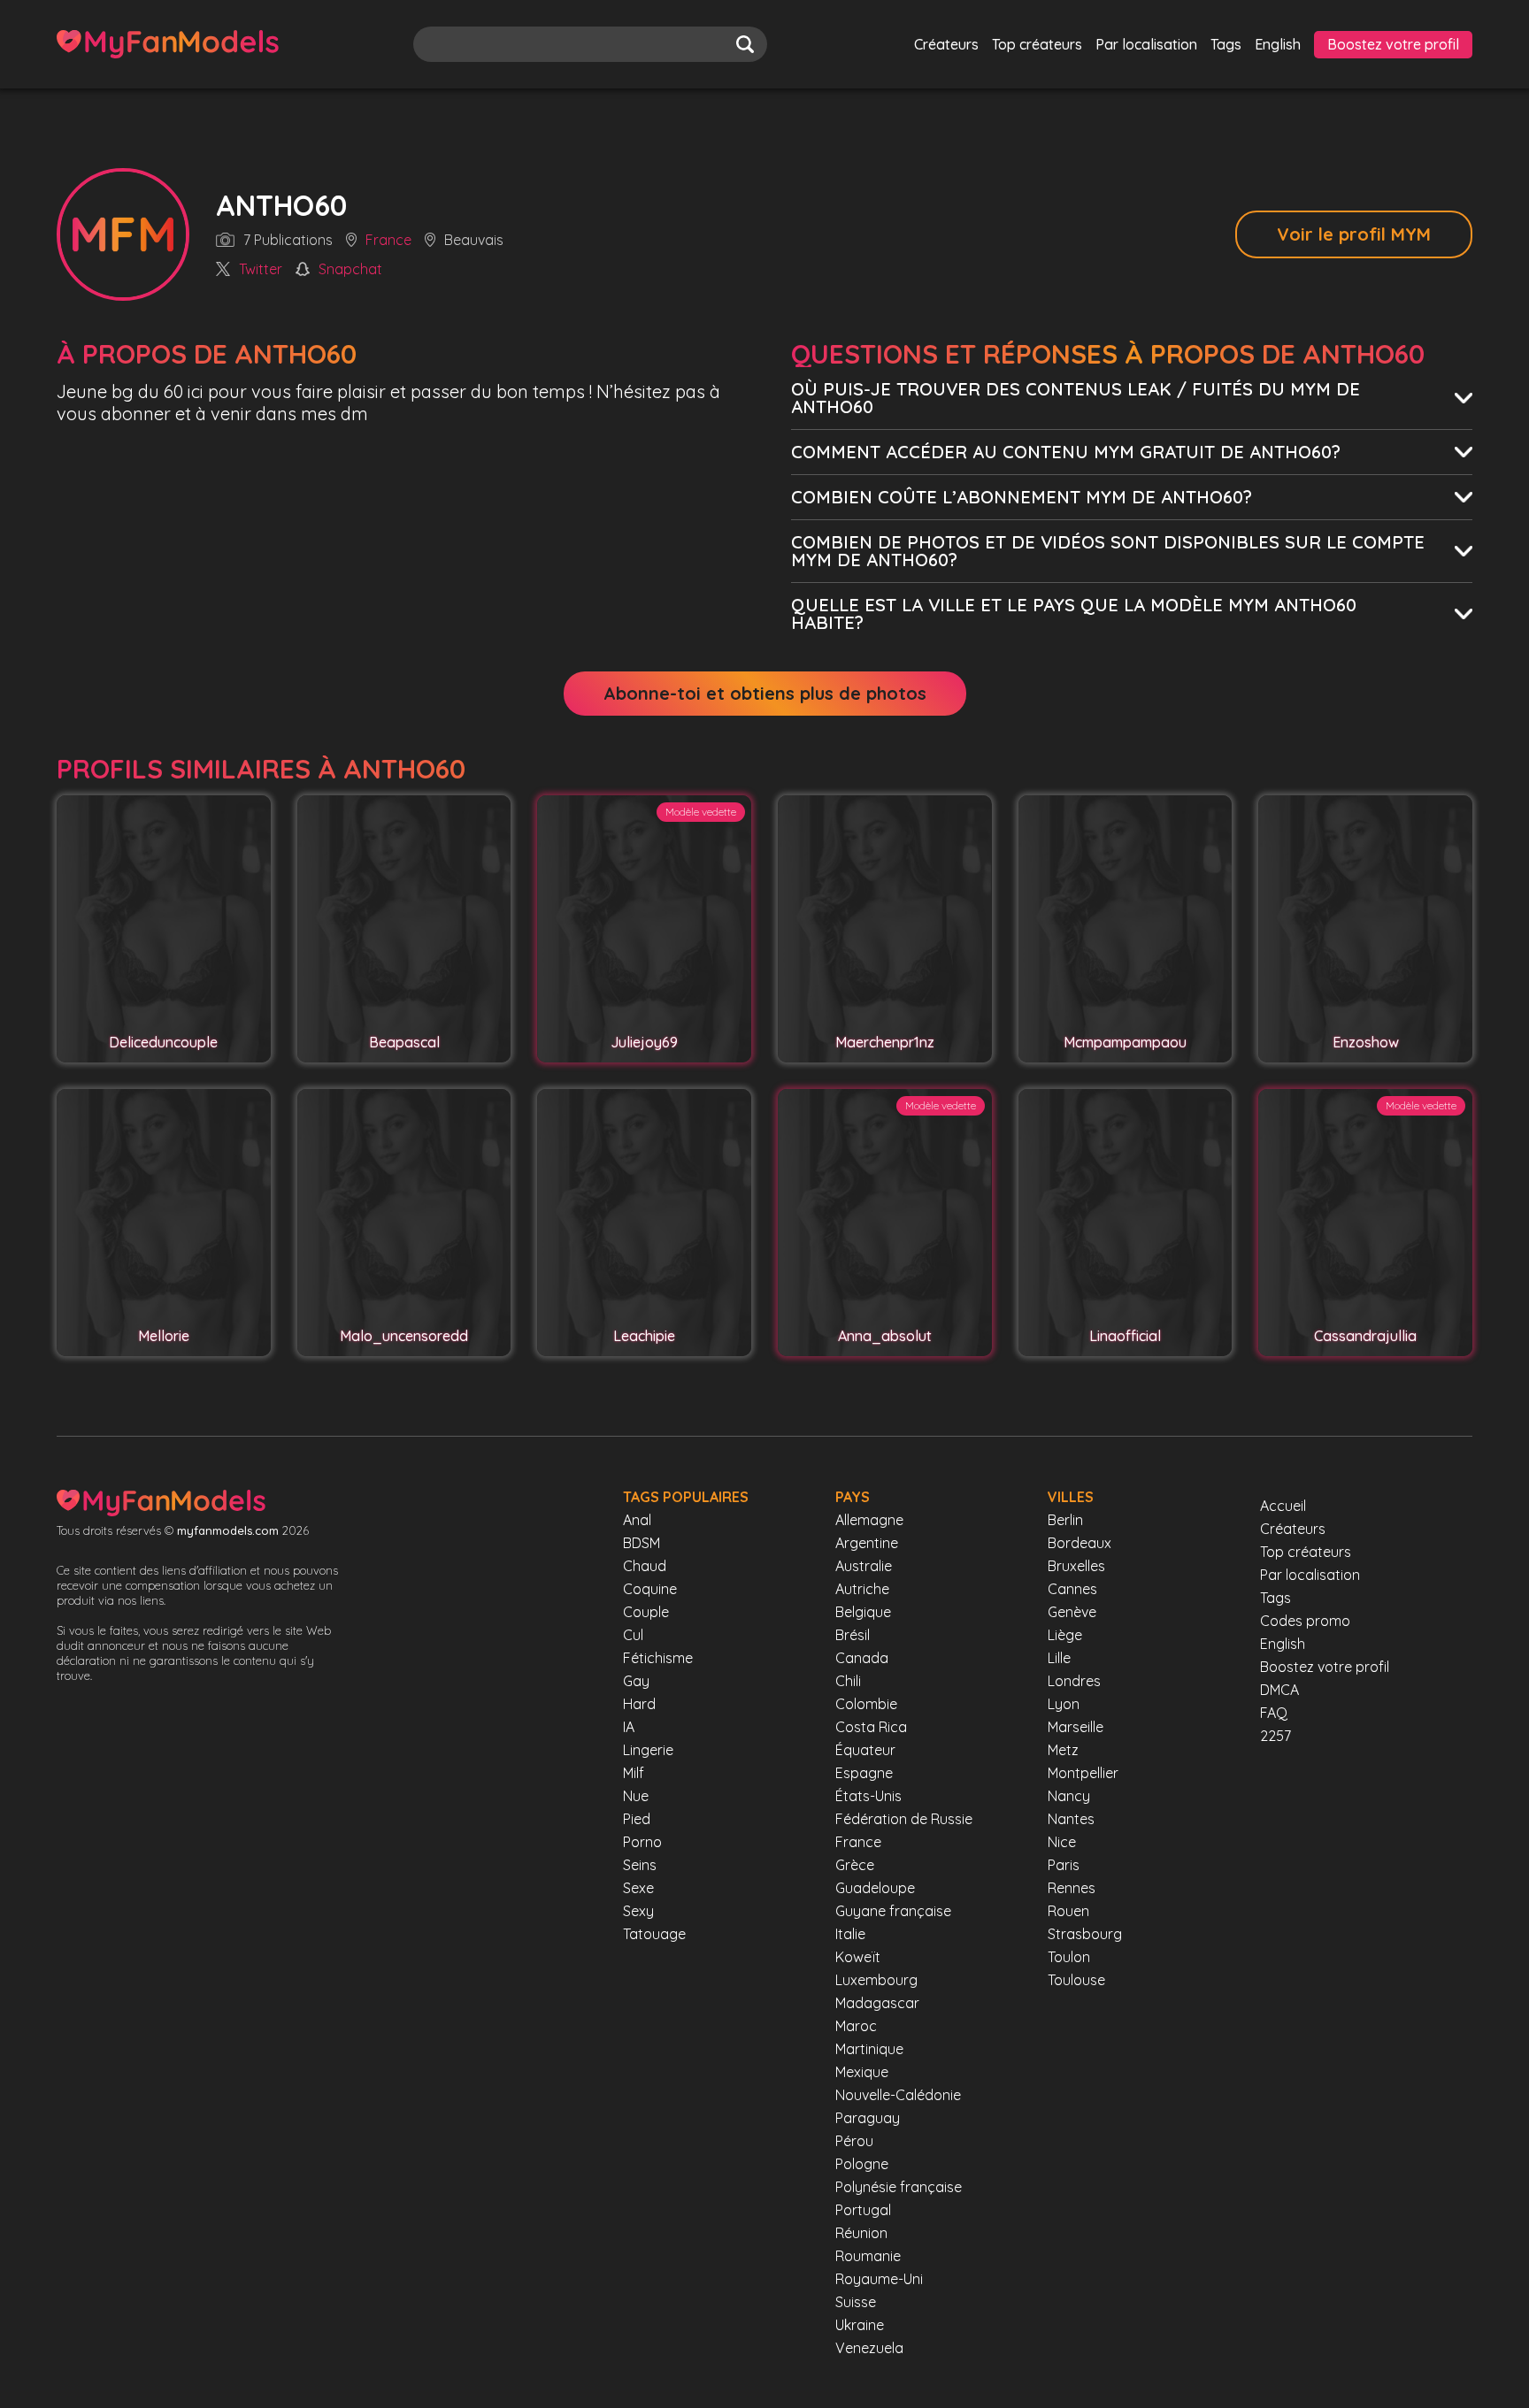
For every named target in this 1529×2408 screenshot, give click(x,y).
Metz (1063, 1750)
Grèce (855, 1865)
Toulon (1069, 1957)
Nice (1062, 1842)
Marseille (1076, 1727)
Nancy (1069, 1796)
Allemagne (869, 1520)
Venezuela (869, 2348)
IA (629, 1727)
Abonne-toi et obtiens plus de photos (765, 693)
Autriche (862, 1589)
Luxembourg (876, 1980)
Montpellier (1083, 1773)
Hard (639, 1704)
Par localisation (1146, 44)
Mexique (862, 2072)
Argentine (867, 1543)
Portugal (863, 2210)
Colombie (866, 1704)
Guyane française (893, 1911)
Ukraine (860, 2325)
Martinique (869, 2049)
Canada (862, 1658)
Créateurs (946, 44)
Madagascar (877, 2003)
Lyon (1064, 1704)
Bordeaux (1080, 1543)
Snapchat (350, 270)
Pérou (854, 2141)
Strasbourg (1085, 1934)
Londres (1074, 1681)
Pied (637, 1819)
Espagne (864, 1773)
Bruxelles (1076, 1566)
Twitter (261, 270)
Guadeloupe (875, 1888)
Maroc (856, 2026)
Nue (636, 1796)
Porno (642, 1842)
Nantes (1071, 1819)
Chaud (645, 1566)
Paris (1064, 1865)
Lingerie (648, 1750)
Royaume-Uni (879, 2279)
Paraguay (868, 2118)
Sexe (638, 1888)
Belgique (863, 1612)
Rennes (1072, 1888)
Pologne (862, 2164)
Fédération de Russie (904, 1819)
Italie (850, 1934)
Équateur (865, 1750)
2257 (1275, 1736)
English (1278, 44)
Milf (634, 1773)
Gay (636, 1681)
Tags (1226, 44)
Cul (633, 1635)
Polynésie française (899, 2187)
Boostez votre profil (1393, 44)
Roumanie (868, 2256)
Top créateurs (1037, 44)
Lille (1059, 1658)
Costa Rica (871, 1727)
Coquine (650, 1589)
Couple (646, 1612)
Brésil (853, 1635)
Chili (848, 1681)
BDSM (642, 1543)
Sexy (638, 1911)
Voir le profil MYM (1354, 234)
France (388, 241)
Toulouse (1076, 1980)
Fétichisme (658, 1658)
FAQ (1274, 1713)
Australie (864, 1566)
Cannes (1072, 1589)
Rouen (1068, 1911)
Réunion (861, 2233)
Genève (1072, 1612)
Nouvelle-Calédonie (898, 2095)
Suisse (856, 2302)
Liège (1065, 1635)
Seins (640, 1865)
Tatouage (654, 1934)
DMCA (1279, 1690)
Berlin (1065, 1520)
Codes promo (1305, 1621)
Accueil (1283, 1506)
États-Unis (868, 1796)
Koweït (858, 1957)
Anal (637, 1520)
